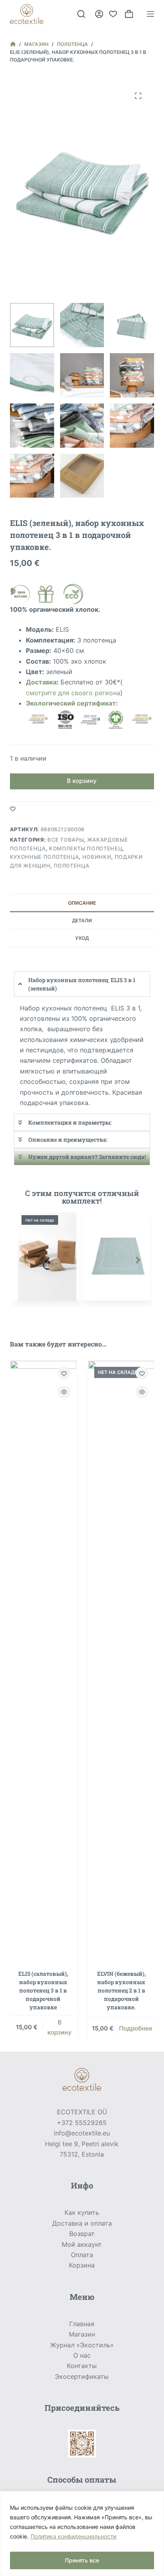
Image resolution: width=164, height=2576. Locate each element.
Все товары (66, 840)
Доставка (41, 682)
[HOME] (13, 44)
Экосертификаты (82, 2376)
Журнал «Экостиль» (82, 2345)
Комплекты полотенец (86, 848)
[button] (26, 1260)
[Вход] (99, 14)
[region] (82, 2533)
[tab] (82, 903)
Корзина (82, 2265)
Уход (82, 938)
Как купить (82, 2212)
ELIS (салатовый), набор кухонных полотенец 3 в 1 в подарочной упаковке (43, 1990)
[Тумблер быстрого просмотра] (64, 1392)
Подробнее (135, 2028)
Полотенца (72, 866)
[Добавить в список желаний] (13, 809)
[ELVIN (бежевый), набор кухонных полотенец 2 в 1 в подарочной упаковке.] (121, 1660)
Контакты (82, 2366)
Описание (82, 903)
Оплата (82, 2255)
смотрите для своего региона (73, 693)
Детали (82, 920)
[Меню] (150, 14)
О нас (82, 2355)
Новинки (97, 857)
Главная (82, 2324)
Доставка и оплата (82, 2223)
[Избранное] (113, 14)
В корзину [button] (60, 2027)
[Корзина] (129, 14)
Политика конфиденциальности (73, 2536)
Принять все (82, 2560)
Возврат (82, 2234)
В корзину (82, 781)
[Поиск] (81, 14)
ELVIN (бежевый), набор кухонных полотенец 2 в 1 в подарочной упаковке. (121, 1990)
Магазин (82, 2334)
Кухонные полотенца (45, 857)
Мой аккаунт (82, 2244)
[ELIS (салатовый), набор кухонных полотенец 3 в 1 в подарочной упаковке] (43, 1660)
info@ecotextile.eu (82, 2133)
